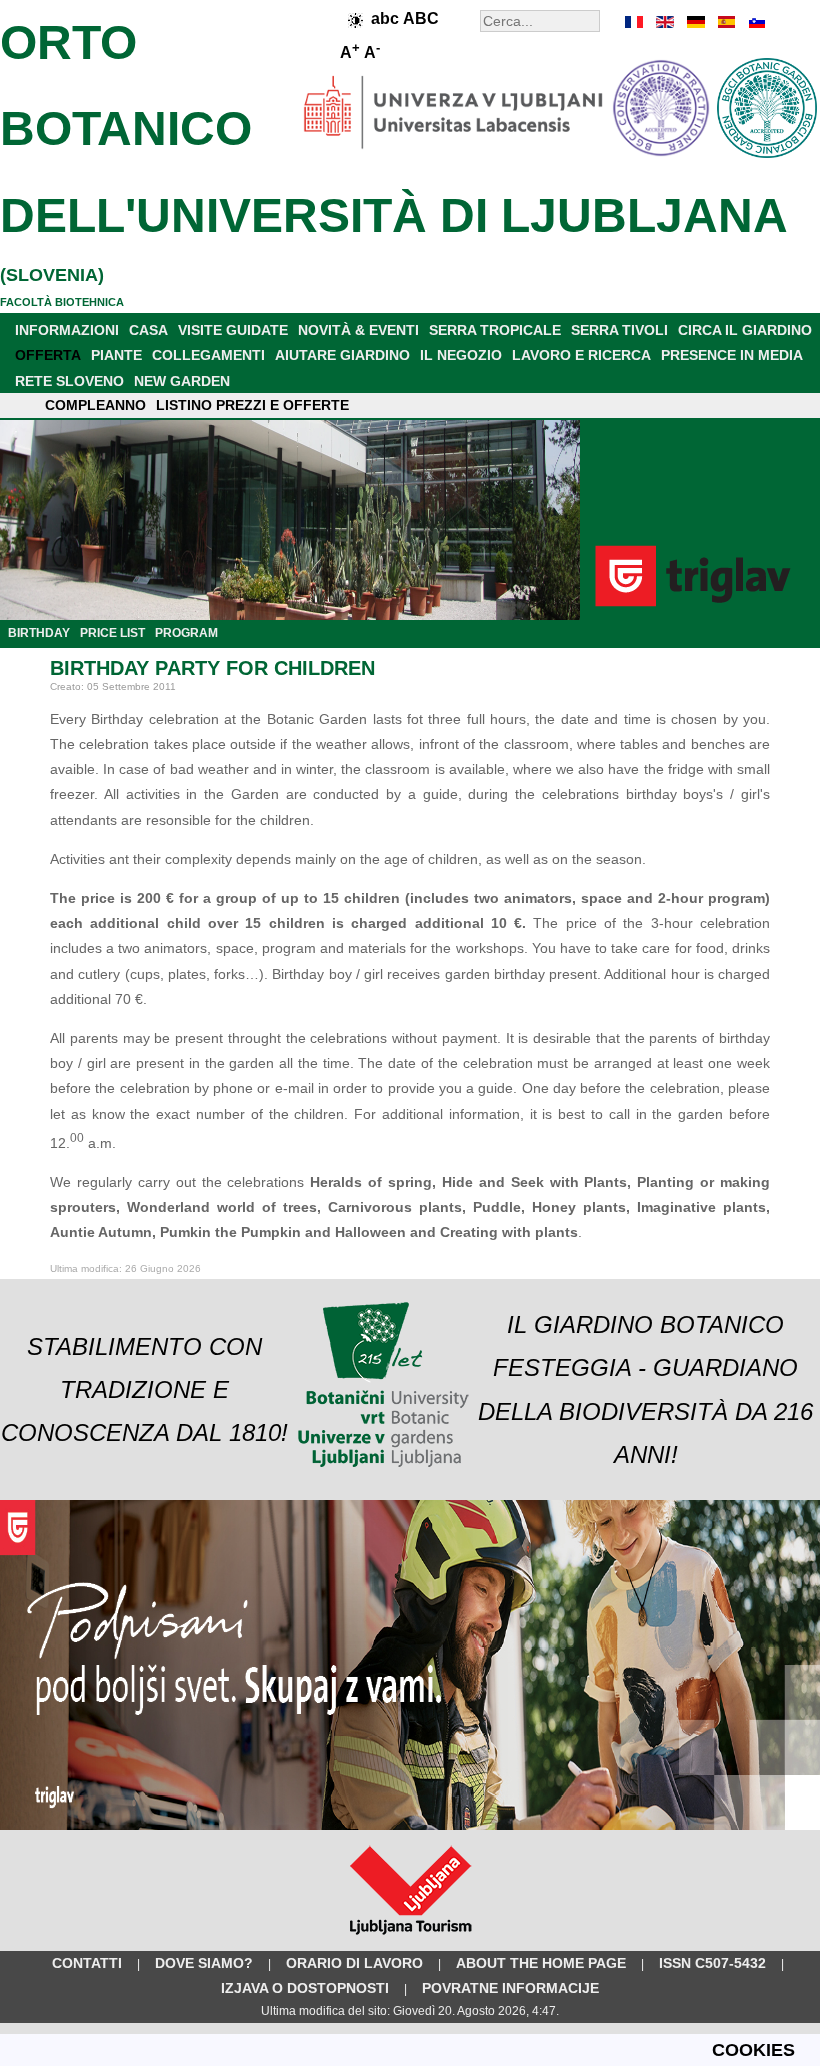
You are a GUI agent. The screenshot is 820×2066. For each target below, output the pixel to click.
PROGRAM (186, 633)
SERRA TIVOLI (619, 330)
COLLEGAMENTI (208, 355)
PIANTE (116, 355)
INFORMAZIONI (67, 330)
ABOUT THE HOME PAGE (541, 1963)
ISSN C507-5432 (712, 1963)
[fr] (635, 22)
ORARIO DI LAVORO (354, 1963)
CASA (148, 330)
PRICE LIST (112, 633)
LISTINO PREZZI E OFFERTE (252, 405)
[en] (665, 22)
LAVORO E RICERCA (581, 355)
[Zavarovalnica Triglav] (410, 1826)
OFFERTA (48, 355)
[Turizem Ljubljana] (410, 1939)
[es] (725, 22)
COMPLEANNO (95, 405)
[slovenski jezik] (755, 22)
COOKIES (753, 2050)
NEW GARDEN (182, 381)
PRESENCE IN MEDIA (732, 355)
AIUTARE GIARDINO (342, 355)
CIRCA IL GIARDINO (745, 330)
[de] (695, 22)
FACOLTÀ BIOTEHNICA (62, 302)
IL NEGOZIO (461, 355)
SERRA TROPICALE (495, 330)
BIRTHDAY (39, 633)
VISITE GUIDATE (233, 330)
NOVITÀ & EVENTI (358, 330)
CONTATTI (87, 1963)
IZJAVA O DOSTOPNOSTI (305, 1988)
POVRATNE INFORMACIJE (510, 1988)
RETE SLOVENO (69, 381)
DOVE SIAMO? (204, 1963)
